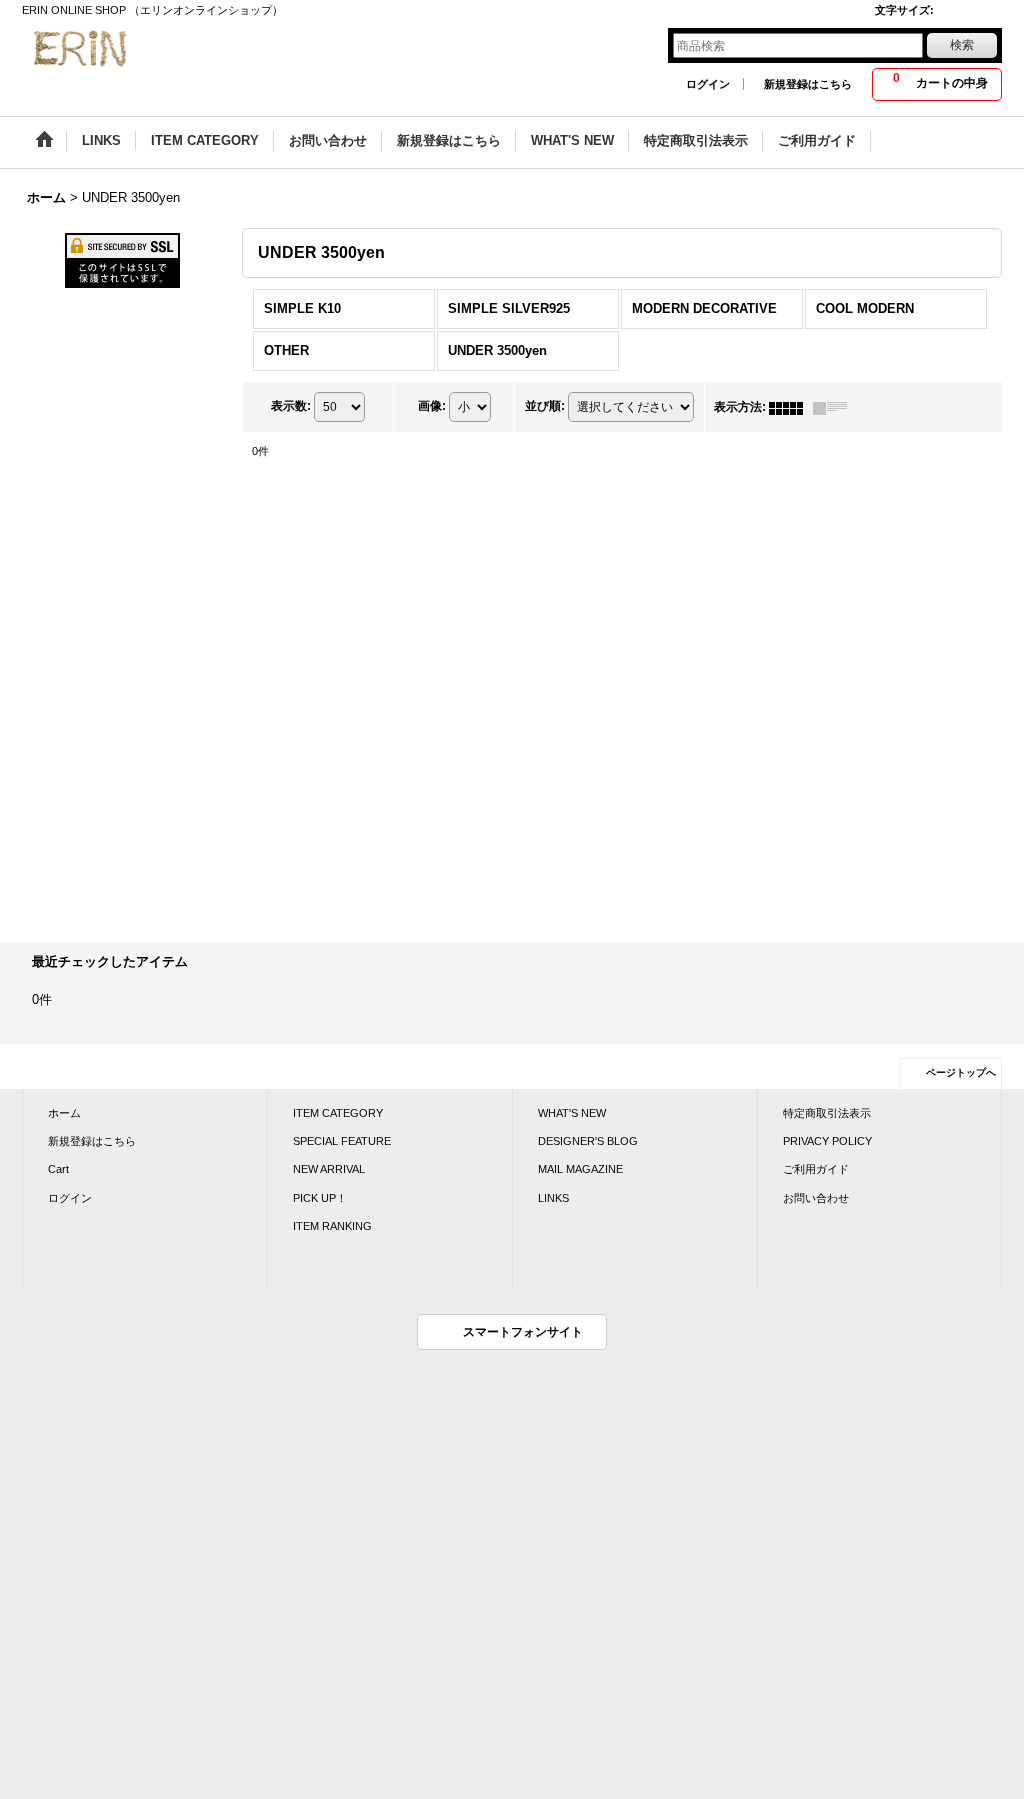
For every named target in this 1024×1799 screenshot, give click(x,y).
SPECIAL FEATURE (342, 1141)
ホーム (64, 1113)
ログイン (708, 84)
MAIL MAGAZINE (580, 1169)
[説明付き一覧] (835, 407)
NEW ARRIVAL (329, 1169)
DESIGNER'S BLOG (588, 1141)
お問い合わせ (816, 1198)
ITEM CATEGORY (338, 1113)
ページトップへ (961, 1072)
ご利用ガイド (816, 1169)
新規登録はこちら (808, 84)
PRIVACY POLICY (827, 1141)
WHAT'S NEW (572, 1113)
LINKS (553, 1198)
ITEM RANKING (332, 1226)
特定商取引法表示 (827, 1113)
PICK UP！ (320, 1198)
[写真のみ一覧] (791, 407)
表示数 (291, 406)
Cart (58, 1169)
